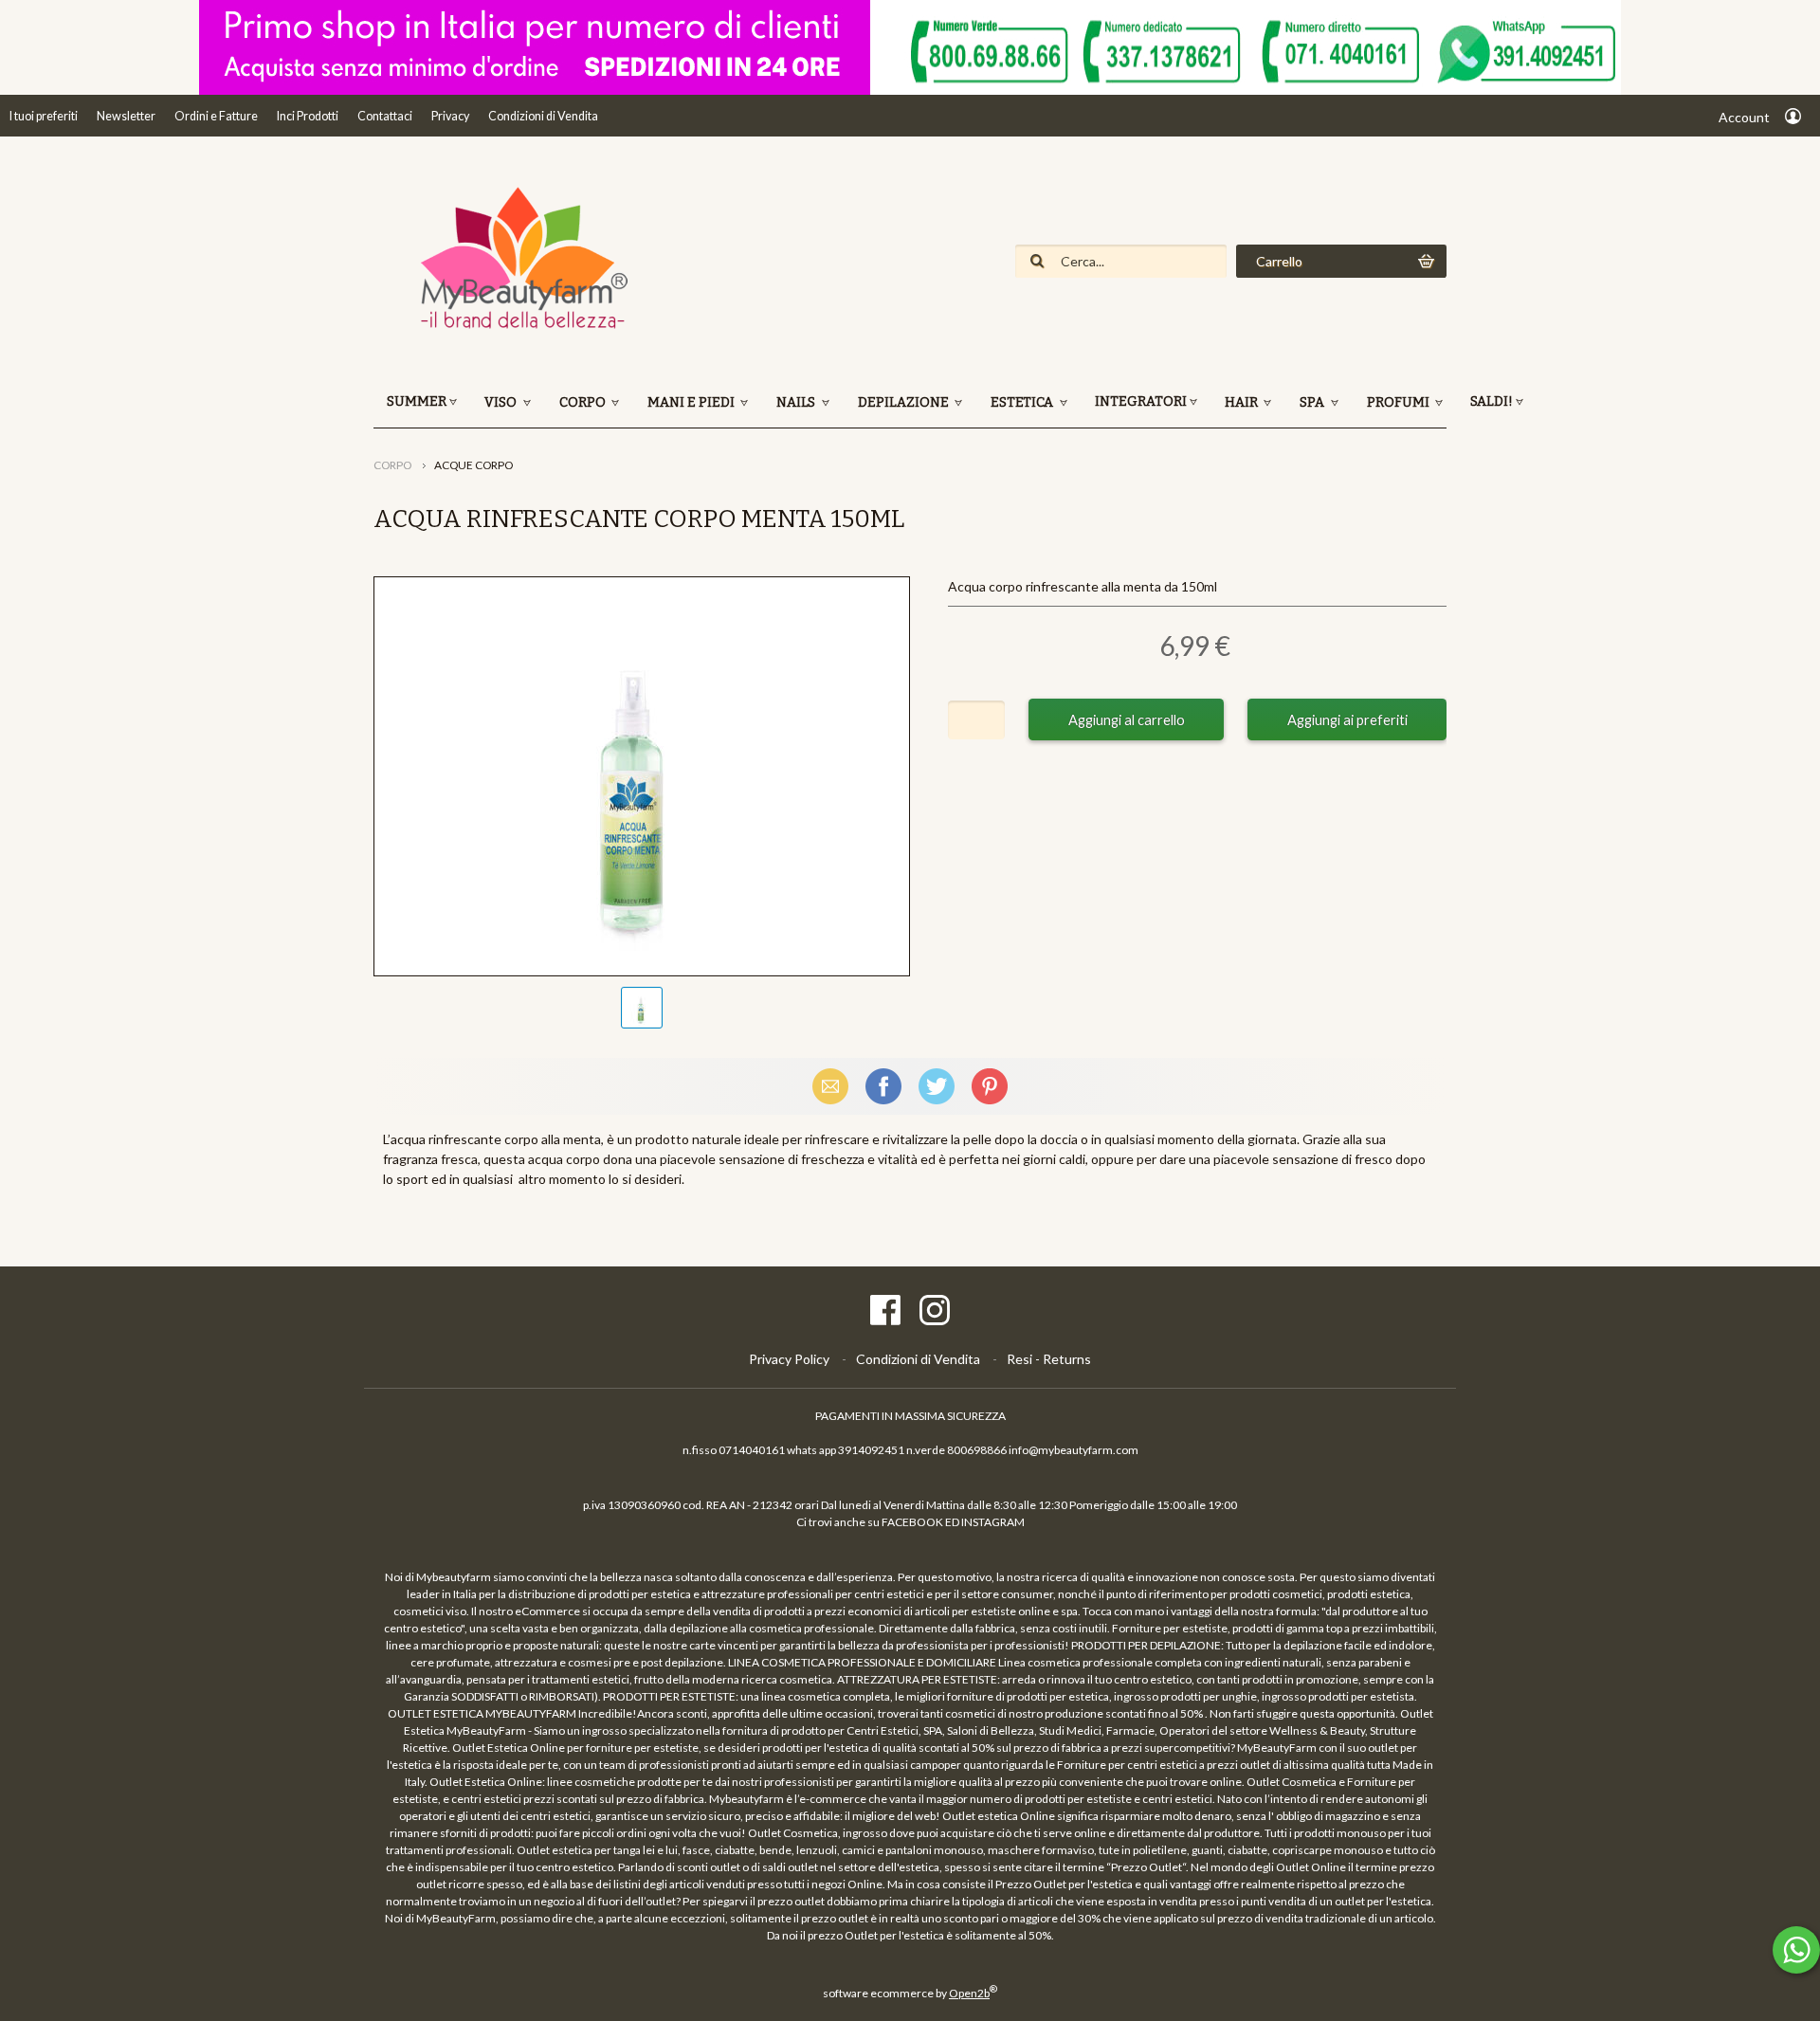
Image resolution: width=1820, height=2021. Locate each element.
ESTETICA (1023, 402)
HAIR (1243, 402)
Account (1744, 117)
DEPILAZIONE (905, 402)
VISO (502, 402)
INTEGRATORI (1141, 401)
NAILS (797, 402)
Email (830, 1086)
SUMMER (417, 401)
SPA (1313, 402)
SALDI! (1492, 401)
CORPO (584, 402)
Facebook (883, 1086)
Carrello (1279, 261)
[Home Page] (516, 327)
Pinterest (990, 1086)
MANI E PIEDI (692, 402)
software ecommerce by (910, 1993)
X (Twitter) (937, 1086)
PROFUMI (1400, 402)
